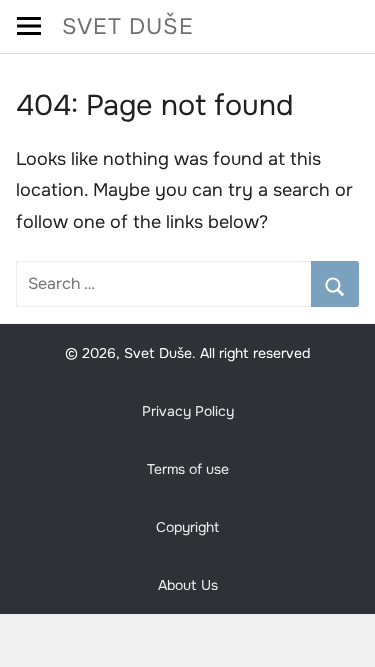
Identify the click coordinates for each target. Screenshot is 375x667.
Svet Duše (128, 26)
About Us (188, 585)
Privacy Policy (188, 411)
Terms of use (188, 469)
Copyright (187, 527)
